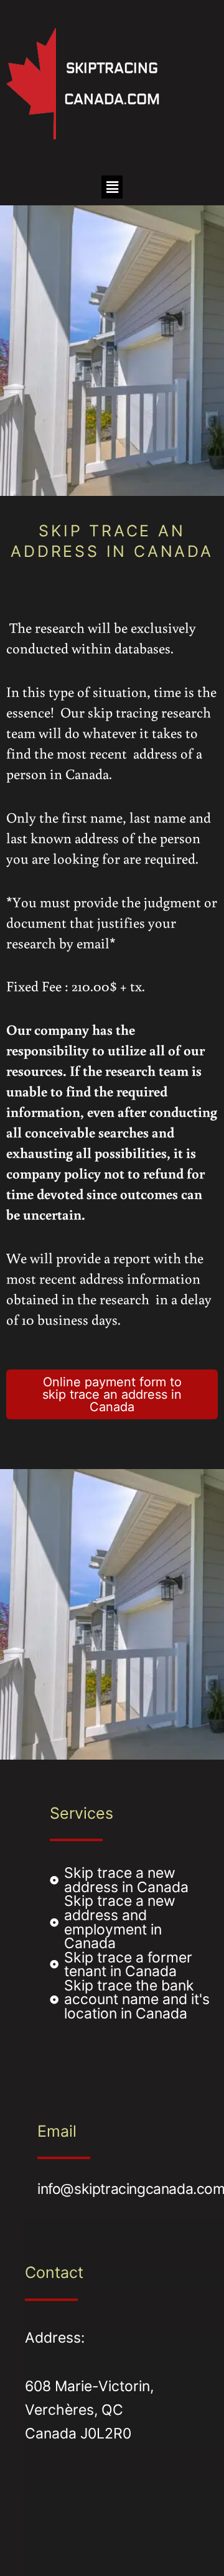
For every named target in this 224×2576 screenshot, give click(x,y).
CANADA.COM (112, 99)
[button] (112, 187)
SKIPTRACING (112, 68)
